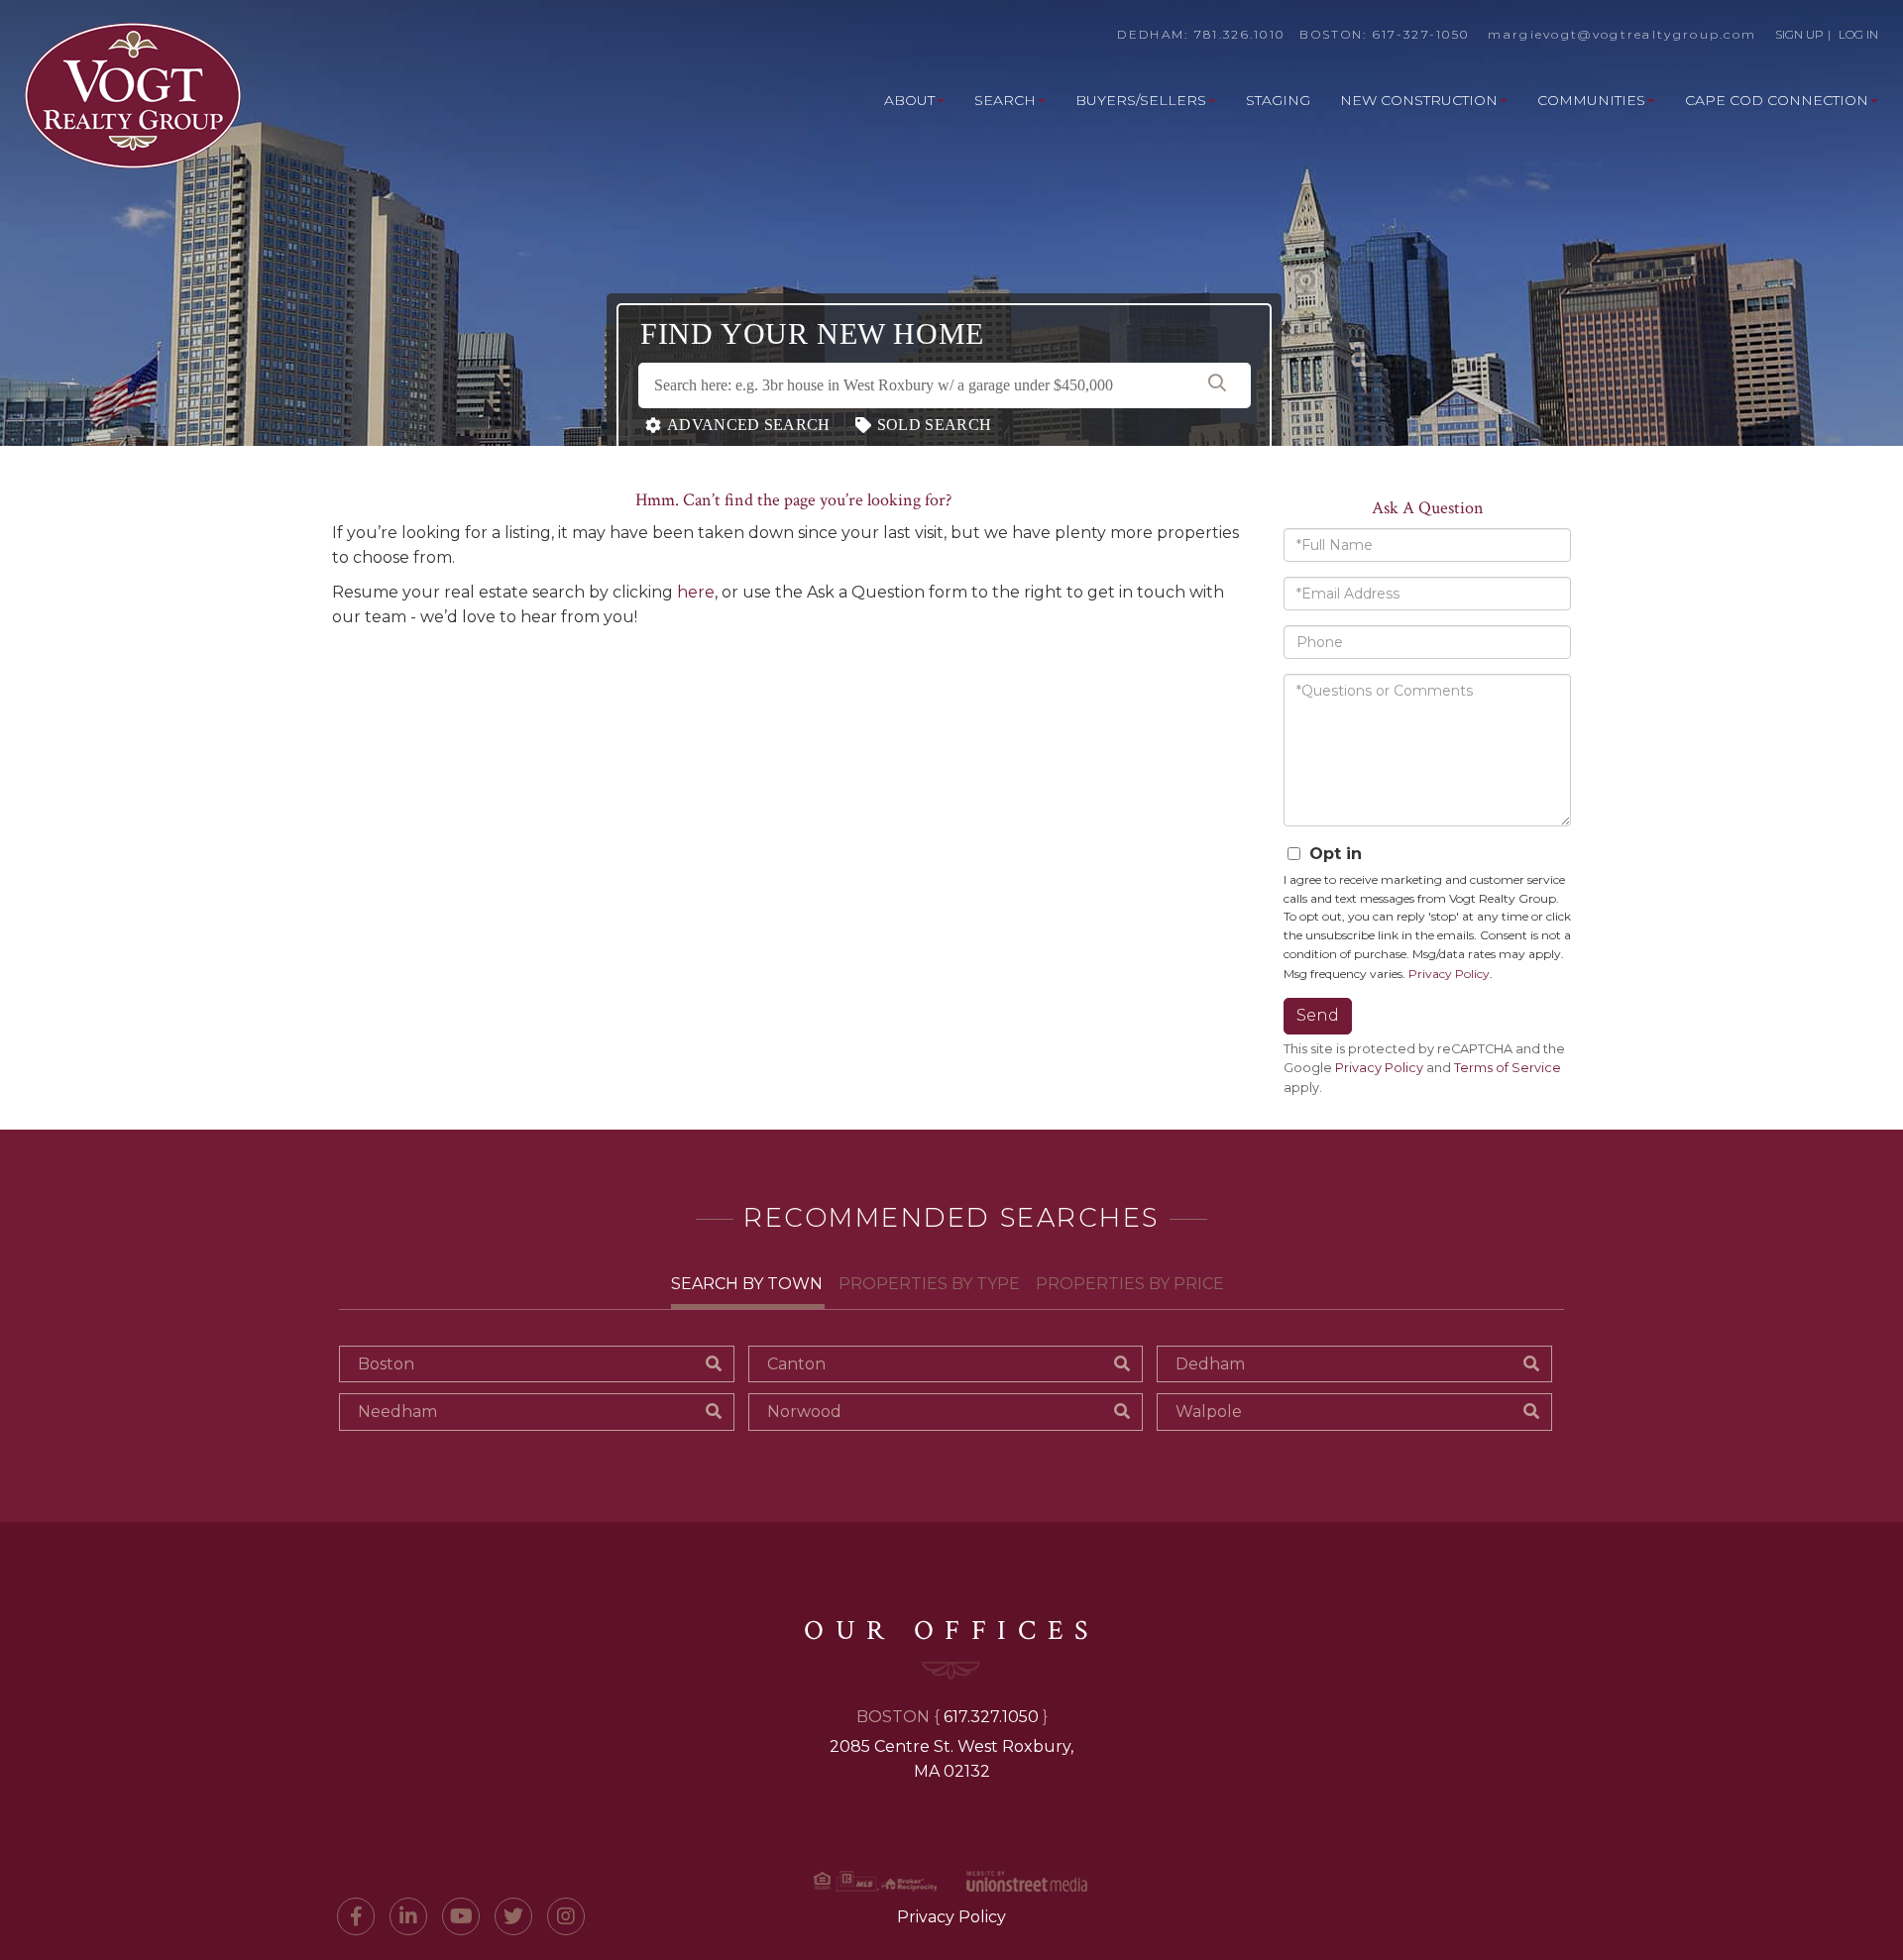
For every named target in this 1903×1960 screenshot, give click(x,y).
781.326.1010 (1240, 34)
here (696, 592)
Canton (796, 1364)
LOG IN (1858, 34)
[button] (1217, 385)
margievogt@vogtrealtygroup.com (1622, 34)
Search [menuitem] (1005, 100)
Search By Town (747, 1284)
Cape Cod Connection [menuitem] (1777, 100)
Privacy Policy (1449, 974)
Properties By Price (1130, 1284)
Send (1318, 1015)
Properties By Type (929, 1284)
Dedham (1210, 1364)
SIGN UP (1799, 34)
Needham (397, 1412)
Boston (386, 1364)
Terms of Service (1508, 1068)
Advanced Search (749, 425)
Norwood (804, 1412)
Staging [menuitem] (1278, 100)
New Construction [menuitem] (1419, 100)
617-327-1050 (1421, 34)
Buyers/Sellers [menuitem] (1141, 100)
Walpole (1209, 1412)
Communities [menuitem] (1591, 100)
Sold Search (934, 425)
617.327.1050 (991, 1717)
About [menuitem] (909, 100)
